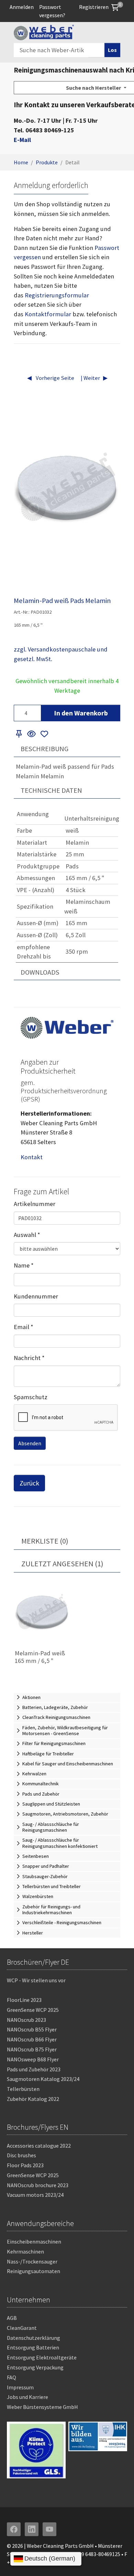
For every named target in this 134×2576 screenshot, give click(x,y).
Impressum (20, 2387)
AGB (12, 2318)
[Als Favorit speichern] (44, 734)
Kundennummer (36, 1296)
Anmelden (22, 7)
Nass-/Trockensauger (32, 2261)
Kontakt (32, 1157)
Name (24, 1265)
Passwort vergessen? (52, 11)
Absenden (30, 1443)
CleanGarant (22, 2328)
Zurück (29, 1483)
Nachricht (29, 1358)
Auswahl (27, 1235)
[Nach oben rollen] (118, 2560)
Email (24, 1327)
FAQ (12, 2377)
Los (112, 50)
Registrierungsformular (57, 295)
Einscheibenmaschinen (34, 2241)
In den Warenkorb (81, 713)
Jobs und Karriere (27, 2397)
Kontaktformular (48, 314)
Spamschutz (31, 1397)
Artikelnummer (35, 1204)
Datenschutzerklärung (33, 2338)
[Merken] (19, 734)
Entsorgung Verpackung (35, 2367)
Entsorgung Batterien (33, 2347)
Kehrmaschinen (25, 2251)
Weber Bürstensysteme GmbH (42, 2407)
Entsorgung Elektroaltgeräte (42, 2357)
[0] (115, 7)
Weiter (91, 378)
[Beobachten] (32, 734)
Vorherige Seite (54, 378)
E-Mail (22, 140)
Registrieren (94, 7)
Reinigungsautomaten (33, 2271)
